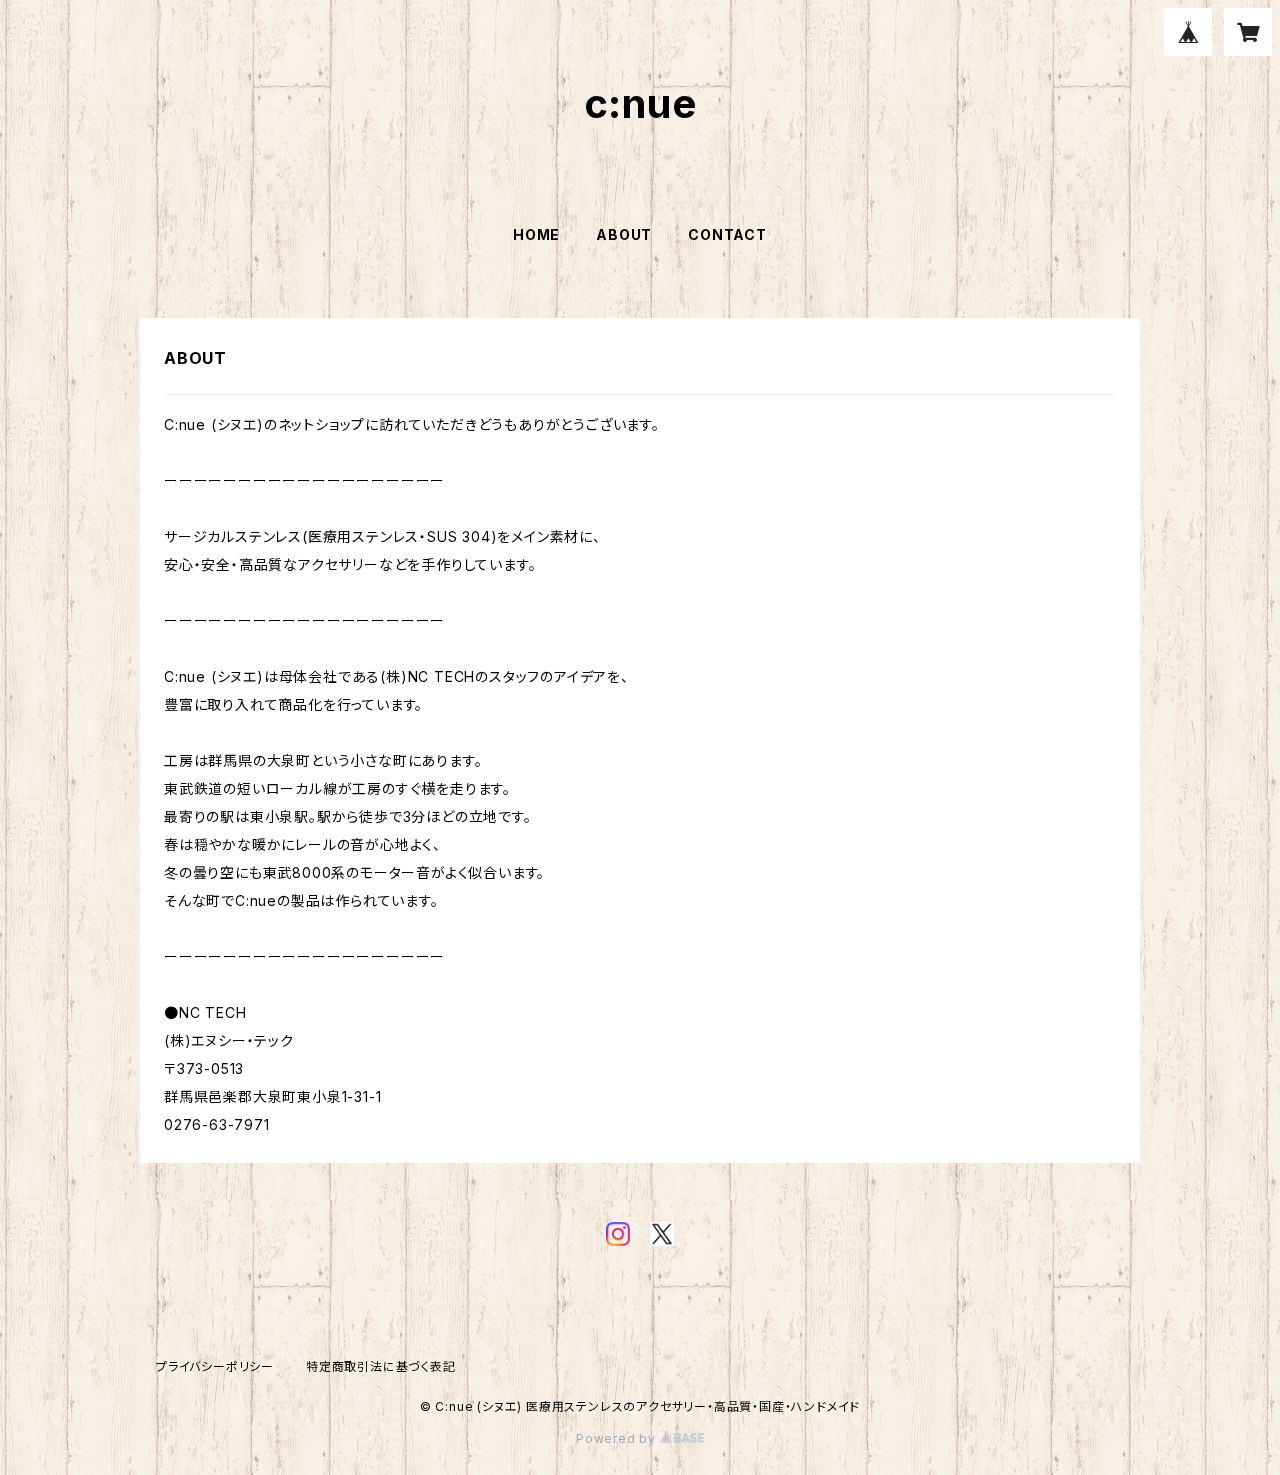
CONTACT (727, 234)
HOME (536, 234)
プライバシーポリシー (215, 1366)
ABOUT (624, 234)
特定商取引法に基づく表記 (381, 1366)
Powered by (618, 1438)
